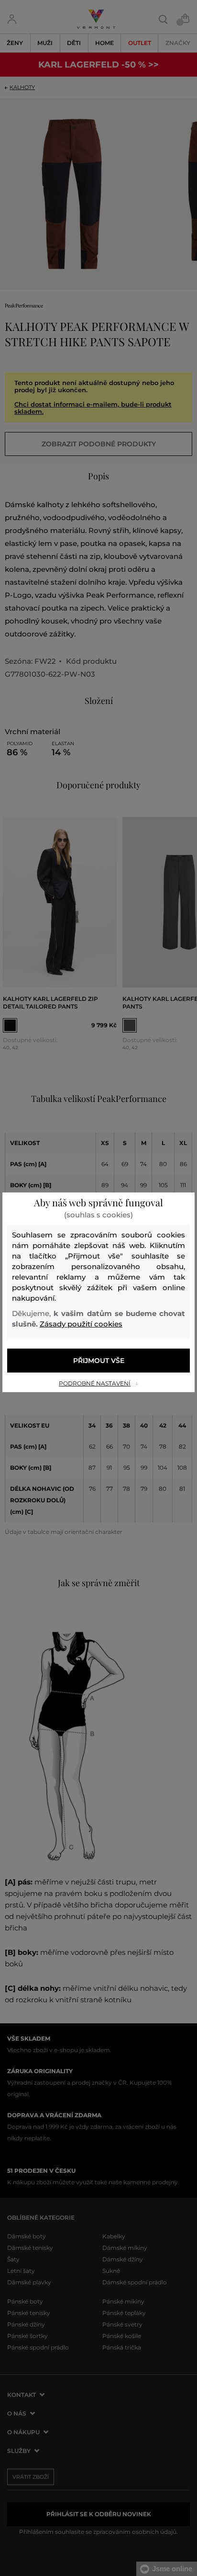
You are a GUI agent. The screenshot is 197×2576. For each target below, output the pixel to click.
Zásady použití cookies (81, 1324)
